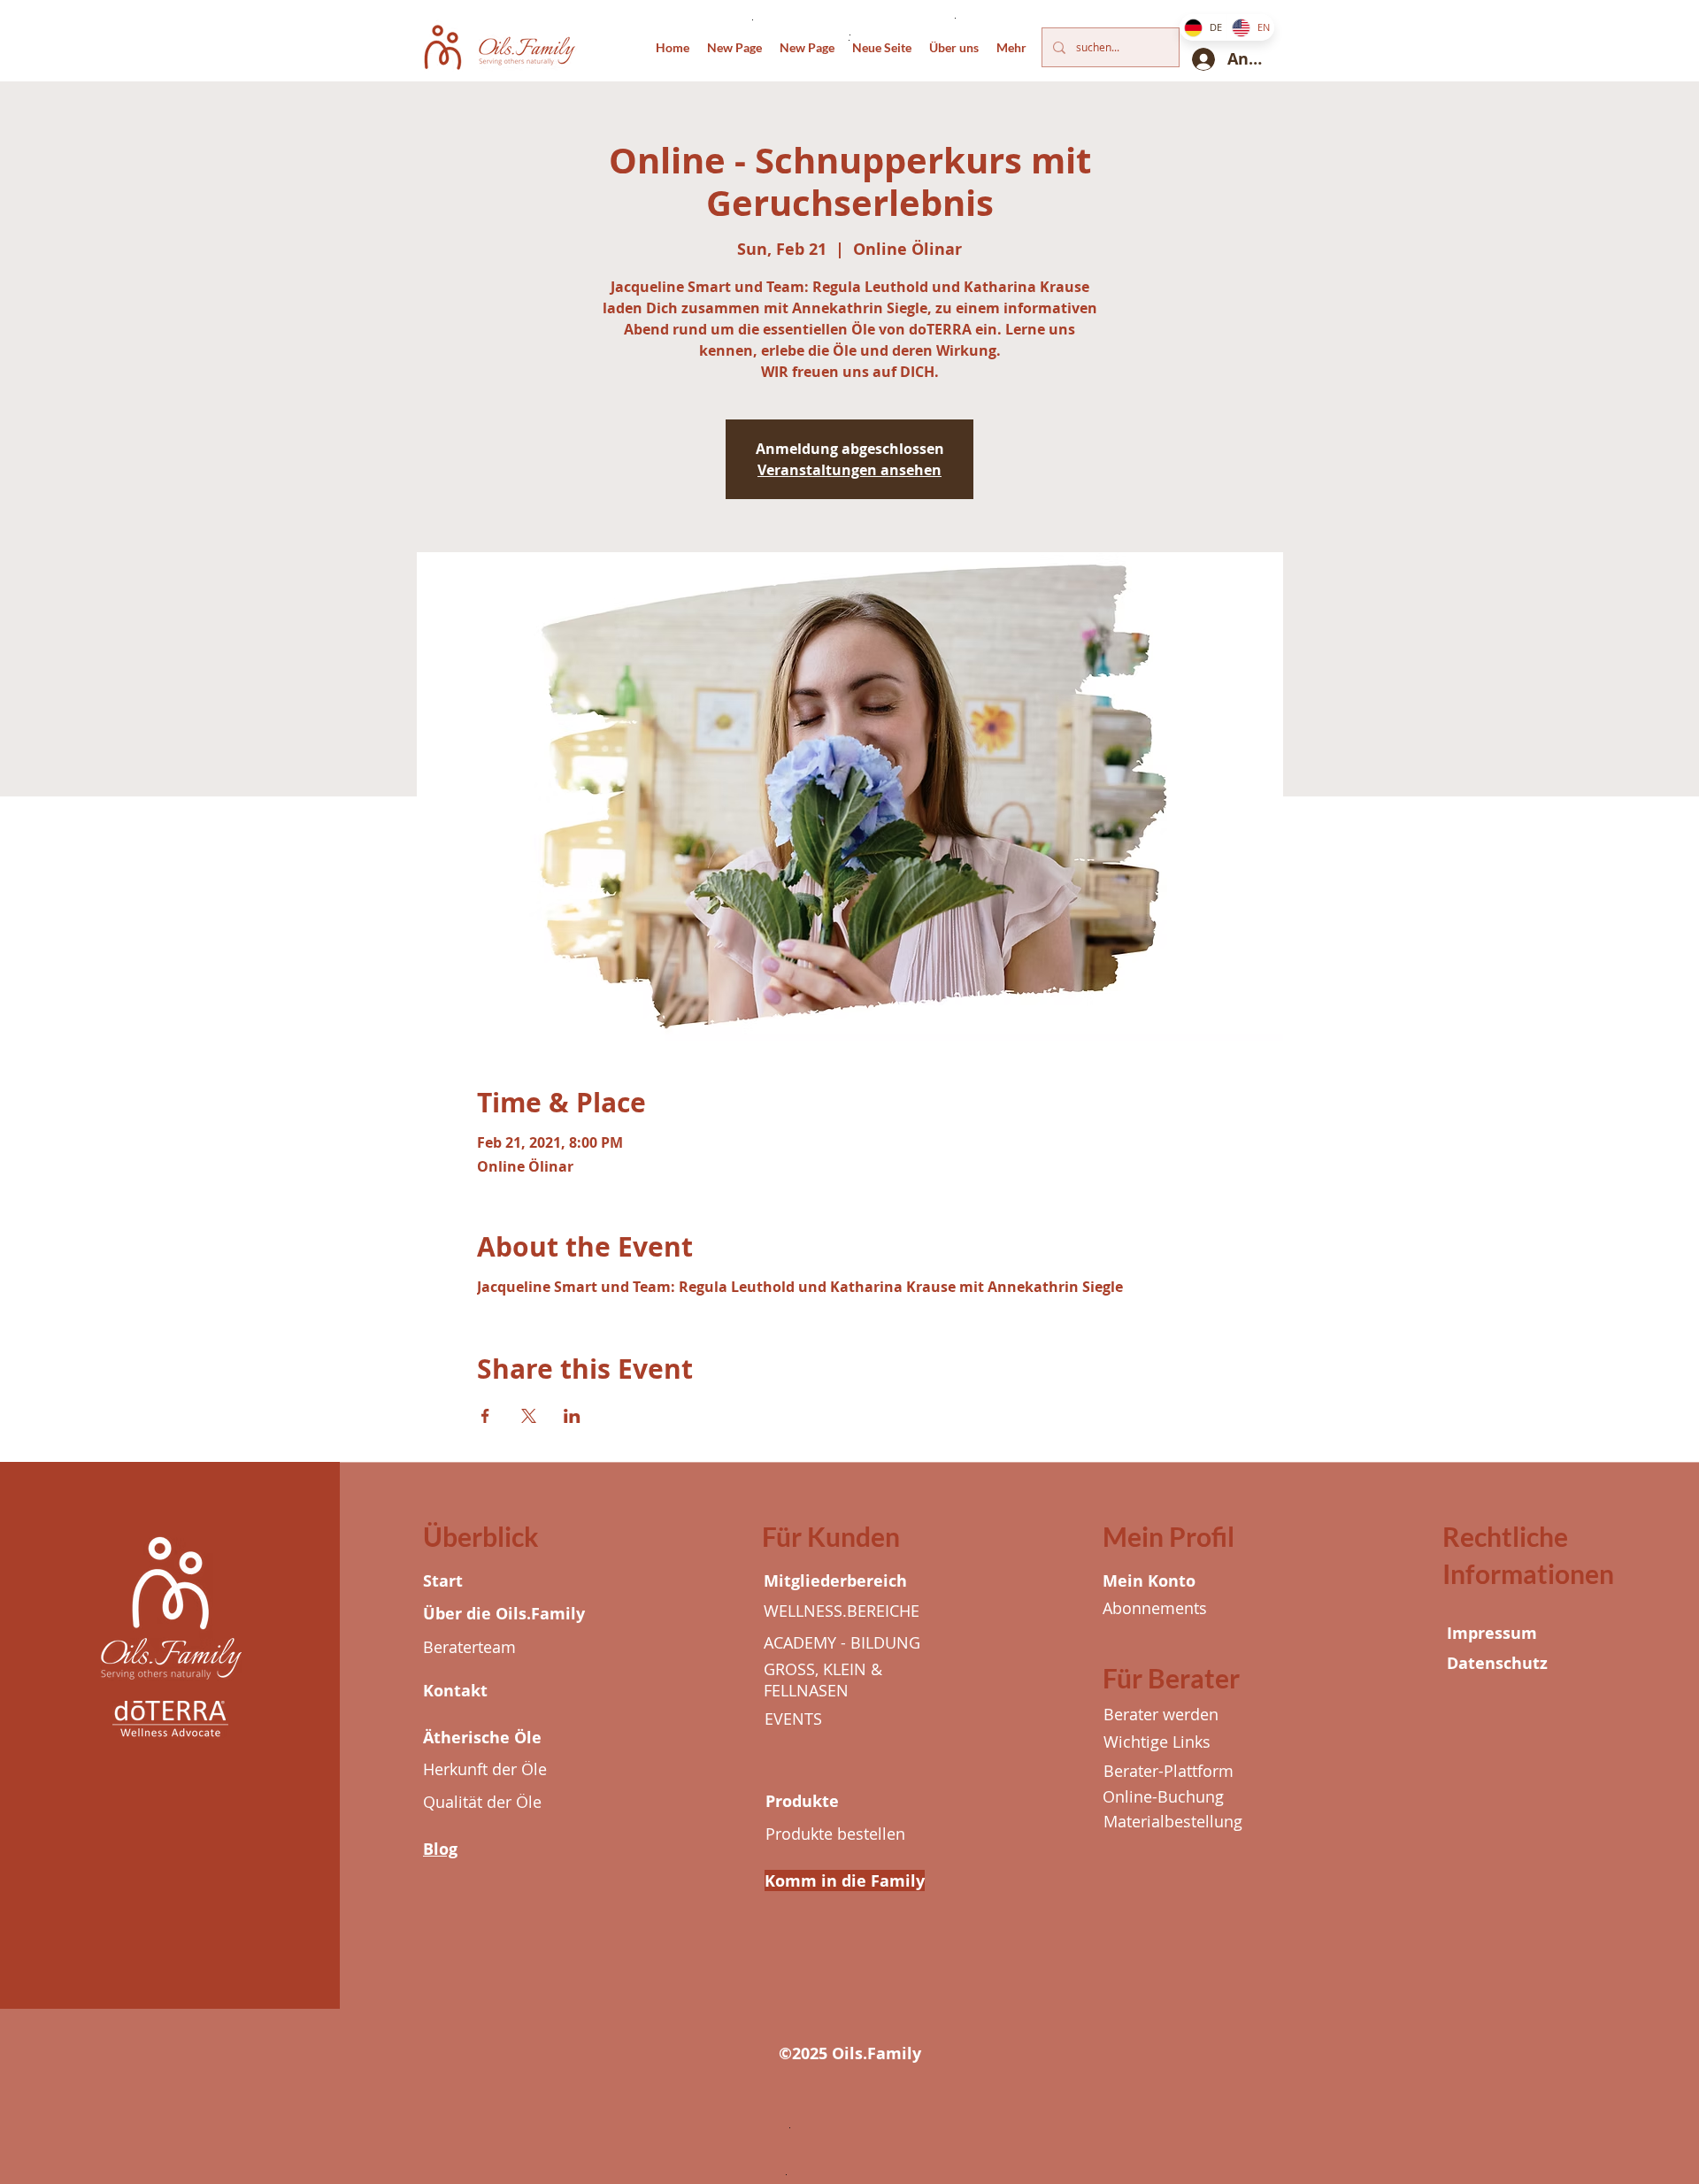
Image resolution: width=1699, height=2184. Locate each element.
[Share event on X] (529, 1416)
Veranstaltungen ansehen (849, 470)
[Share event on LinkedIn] (572, 1416)
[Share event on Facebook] (485, 1416)
